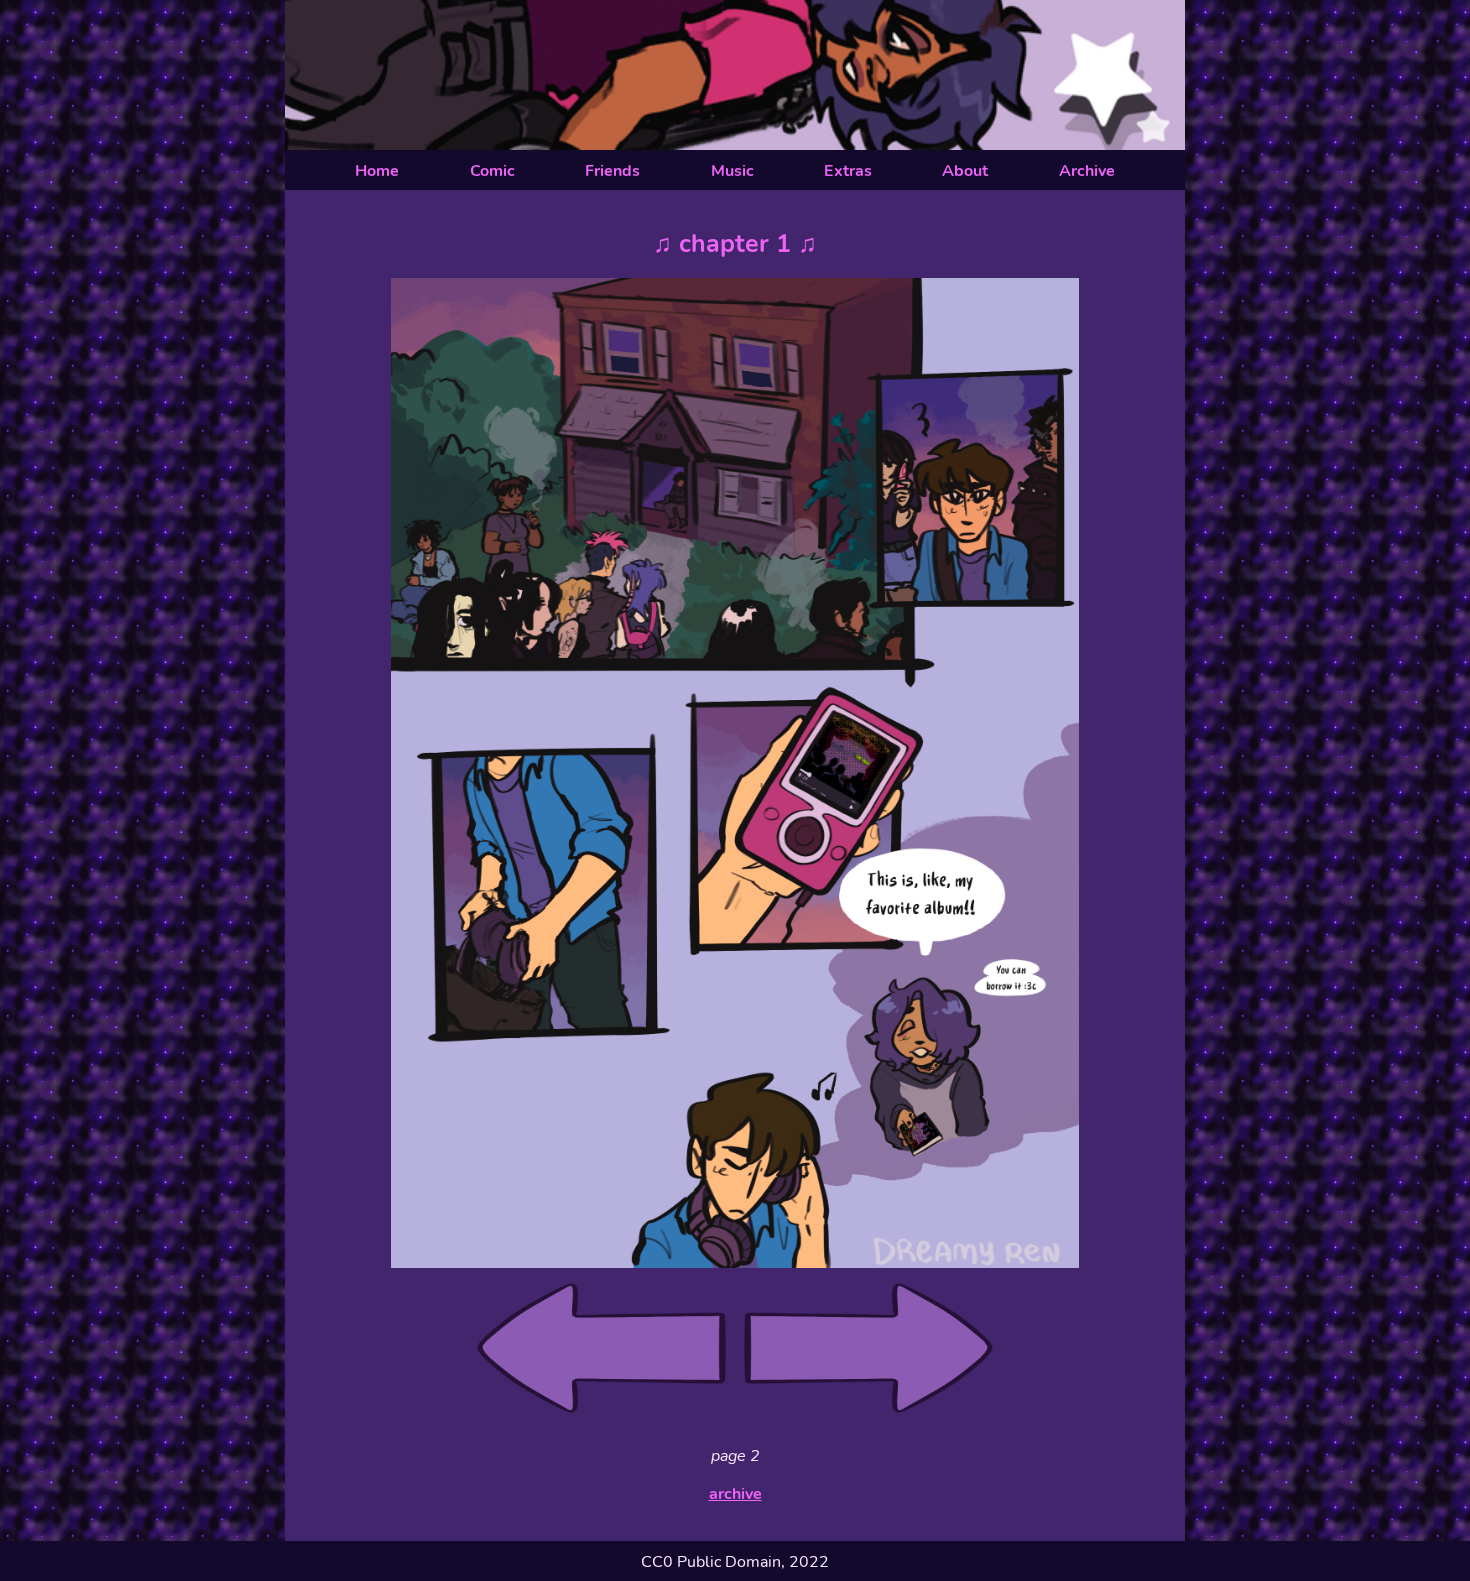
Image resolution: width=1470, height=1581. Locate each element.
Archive (1087, 171)
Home (377, 171)
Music (732, 171)
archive (735, 1494)
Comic (492, 171)
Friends (612, 171)
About (965, 171)
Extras (848, 171)
